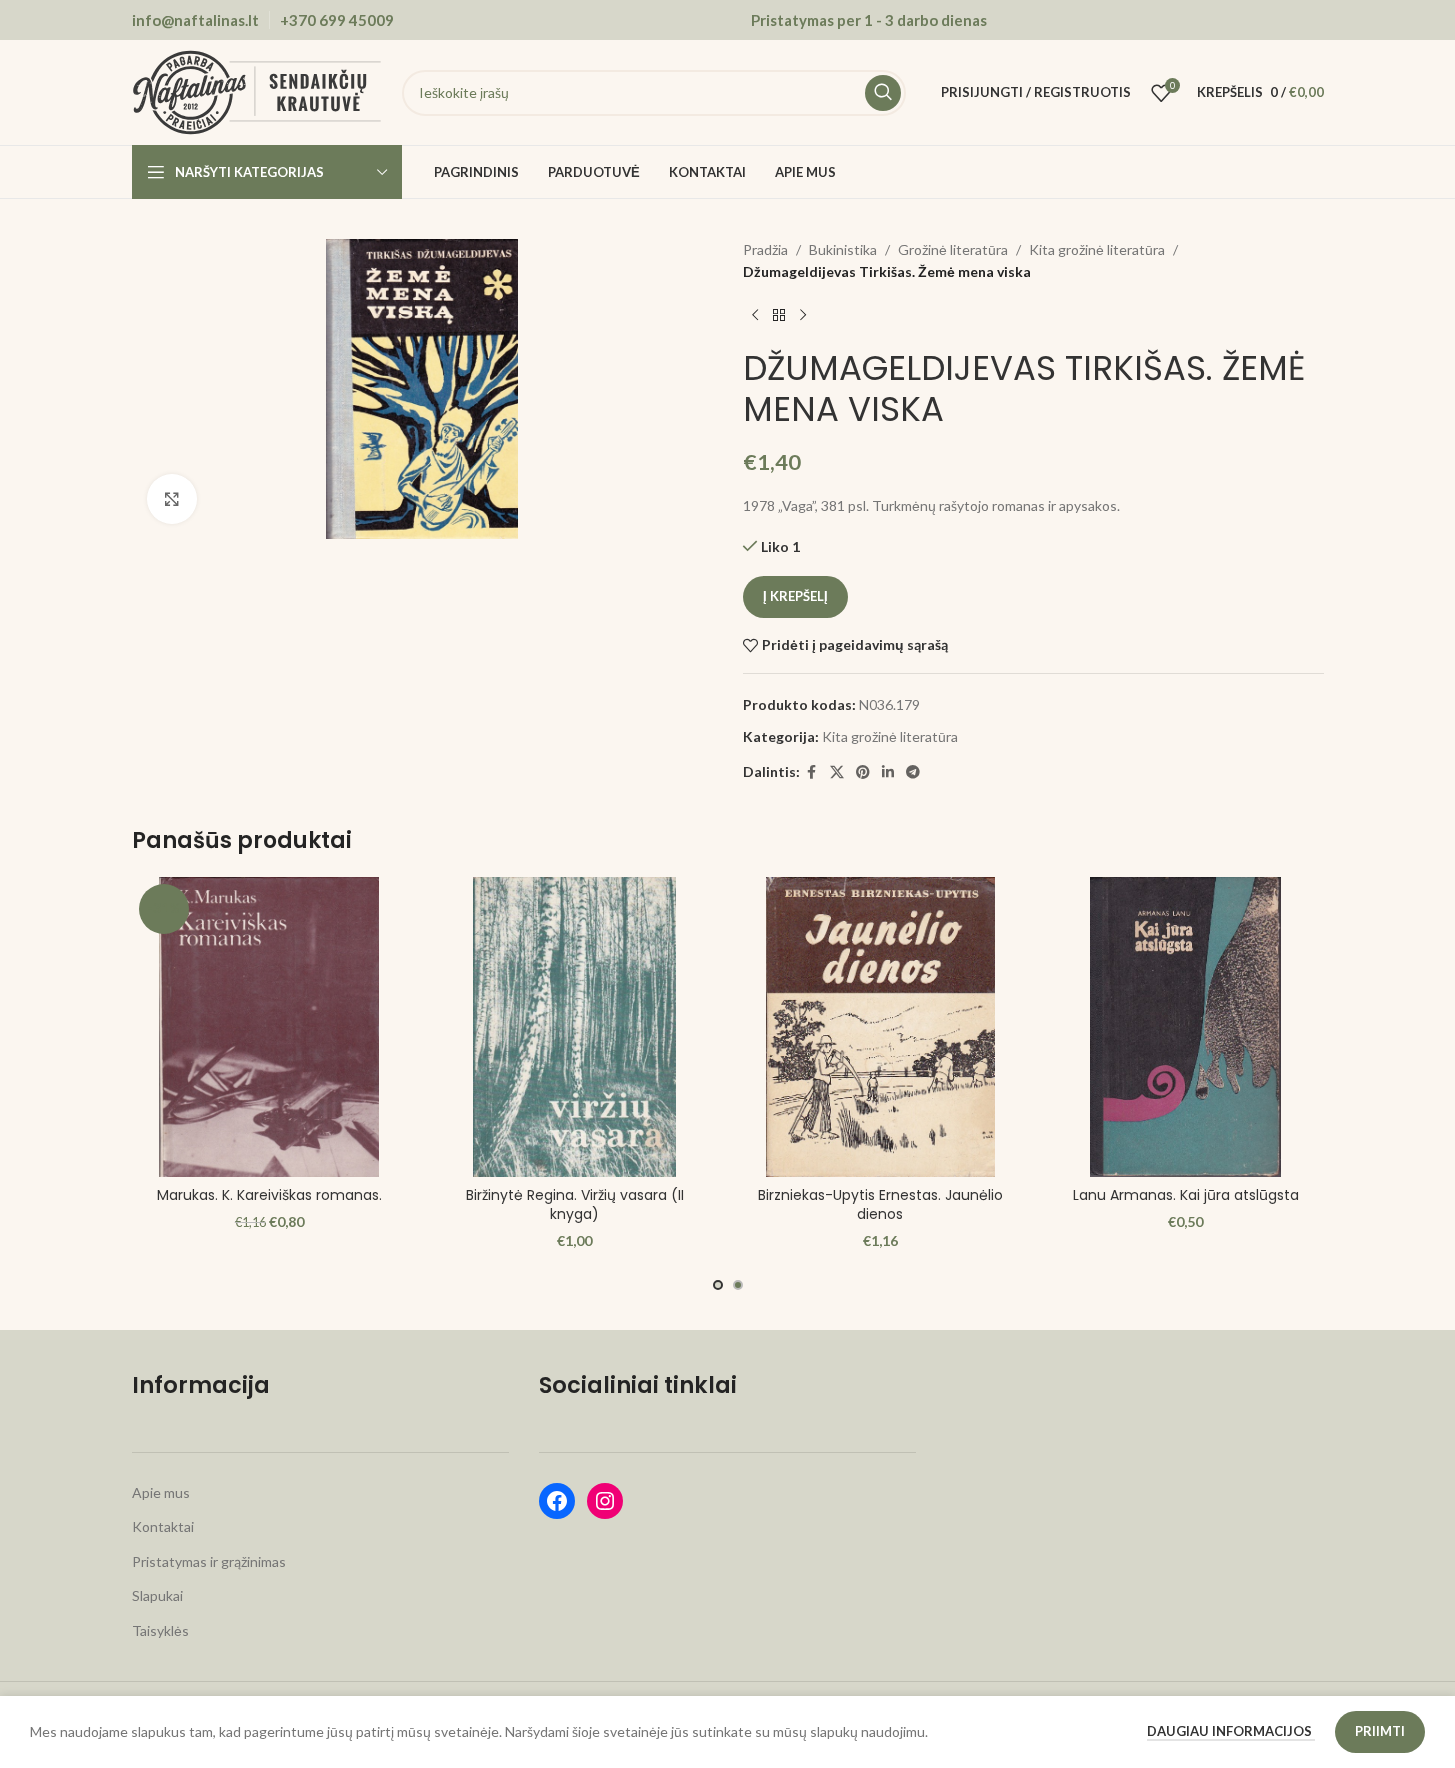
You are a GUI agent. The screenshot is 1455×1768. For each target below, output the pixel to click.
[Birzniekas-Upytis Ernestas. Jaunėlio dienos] (881, 1027)
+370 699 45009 (337, 20)
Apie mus (161, 1492)
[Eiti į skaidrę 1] (718, 1285)
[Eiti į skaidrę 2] (738, 1285)
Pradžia (765, 249)
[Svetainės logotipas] (257, 90)
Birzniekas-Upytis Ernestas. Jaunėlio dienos (880, 1205)
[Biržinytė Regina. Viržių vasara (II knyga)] (575, 1027)
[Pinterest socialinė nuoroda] (863, 772)
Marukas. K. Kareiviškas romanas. (269, 1195)
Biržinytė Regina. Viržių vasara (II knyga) (575, 1205)
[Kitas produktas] (803, 316)
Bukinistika (843, 249)
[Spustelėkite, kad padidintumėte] (172, 499)
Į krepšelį (795, 596)
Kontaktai (163, 1526)
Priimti (1380, 1731)
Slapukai (157, 1595)
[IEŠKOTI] (883, 93)
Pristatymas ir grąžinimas (209, 1561)
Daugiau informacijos (1231, 1731)
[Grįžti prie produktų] (779, 316)
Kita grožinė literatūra (1097, 249)
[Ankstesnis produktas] (755, 316)
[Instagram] (605, 1501)
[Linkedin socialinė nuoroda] (888, 772)
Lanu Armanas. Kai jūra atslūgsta (1186, 1195)
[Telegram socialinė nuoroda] (913, 772)
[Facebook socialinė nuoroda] (812, 772)
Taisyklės (160, 1630)
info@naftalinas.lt (195, 20)
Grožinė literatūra (953, 249)
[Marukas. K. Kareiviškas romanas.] (270, 1027)
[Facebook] (557, 1501)
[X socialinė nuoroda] (837, 772)
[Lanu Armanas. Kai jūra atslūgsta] (1186, 1027)
